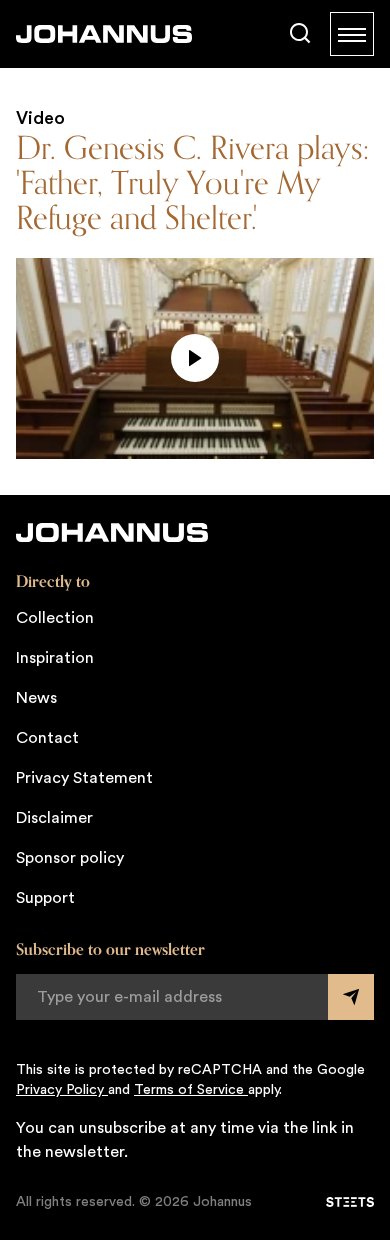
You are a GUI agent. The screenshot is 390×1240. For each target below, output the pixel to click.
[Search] (300, 34)
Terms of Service (191, 1090)
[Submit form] (351, 997)
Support (45, 898)
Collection (55, 618)
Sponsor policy (70, 858)
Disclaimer (54, 818)
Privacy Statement (84, 778)
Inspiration (55, 658)
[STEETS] (350, 1202)
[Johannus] (104, 34)
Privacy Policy (62, 1090)
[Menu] (352, 34)
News (36, 698)
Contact (47, 738)
